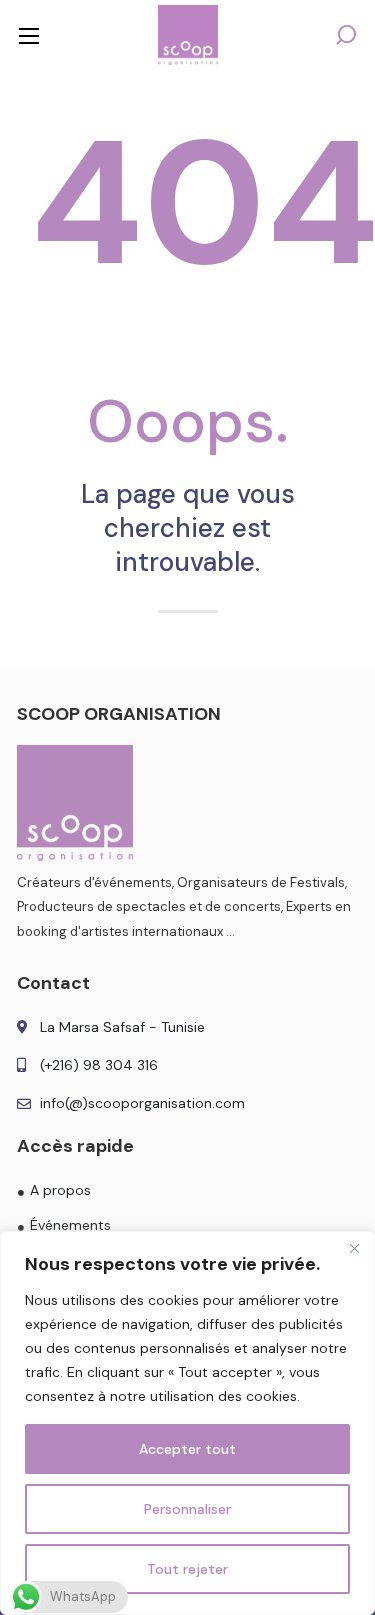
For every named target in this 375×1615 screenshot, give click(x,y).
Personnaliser (187, 1509)
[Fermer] (354, 1248)
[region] (187, 1423)
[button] (346, 35)
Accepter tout (187, 1449)
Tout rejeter (187, 1569)
